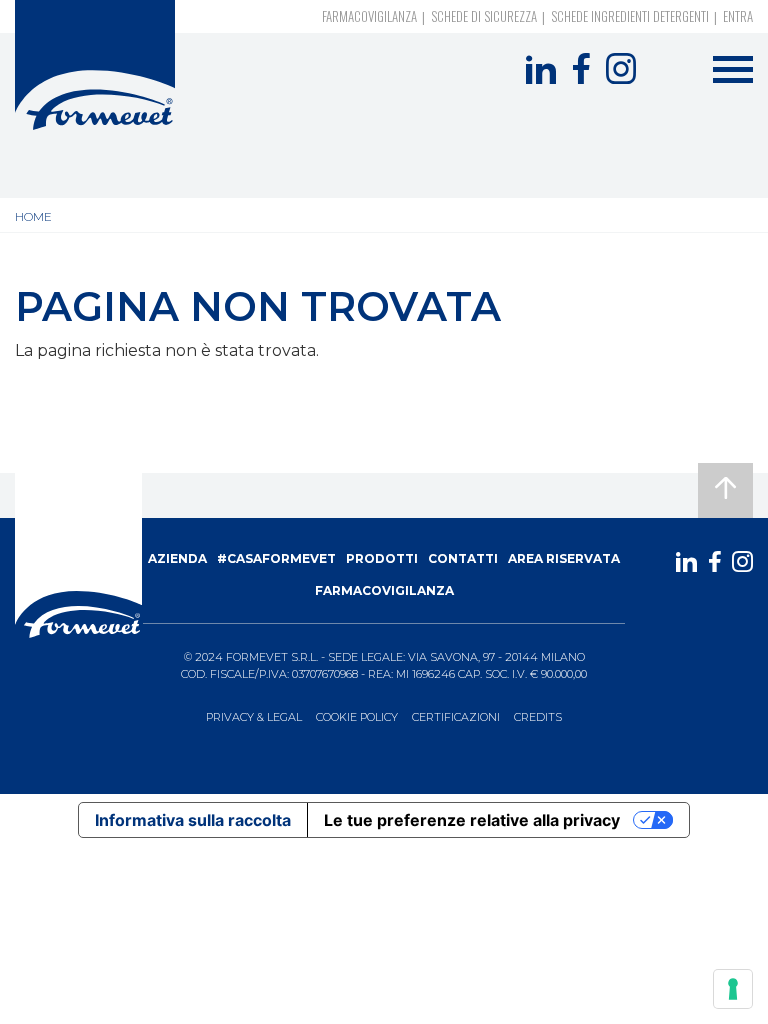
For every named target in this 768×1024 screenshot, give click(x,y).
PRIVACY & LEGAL (254, 717)
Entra (738, 16)
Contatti (463, 558)
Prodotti (382, 558)
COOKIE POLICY (357, 717)
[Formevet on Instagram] (621, 69)
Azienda (177, 558)
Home (33, 216)
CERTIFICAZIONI (456, 717)
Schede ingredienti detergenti (630, 16)
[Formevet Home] (95, 65)
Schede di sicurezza (484, 16)
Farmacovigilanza (369, 16)
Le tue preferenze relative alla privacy (472, 820)
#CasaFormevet (276, 558)
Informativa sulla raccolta (193, 820)
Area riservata (564, 558)
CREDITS (538, 717)
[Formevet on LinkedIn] (541, 69)
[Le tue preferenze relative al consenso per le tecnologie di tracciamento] (733, 989)
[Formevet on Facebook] (581, 69)
